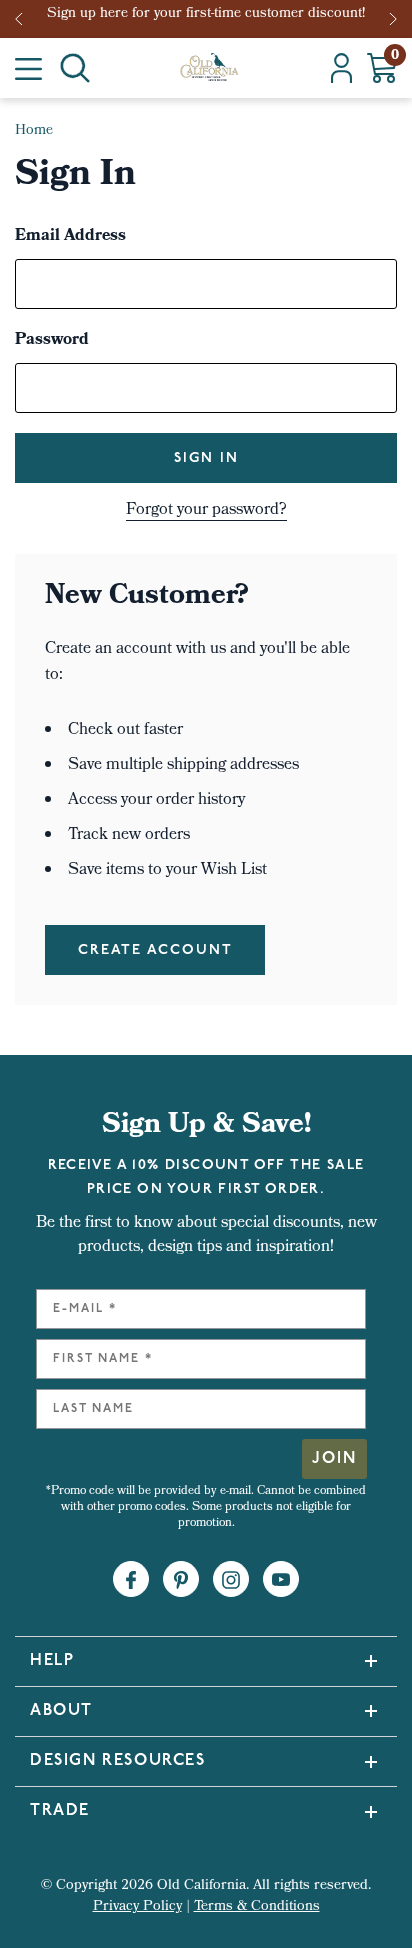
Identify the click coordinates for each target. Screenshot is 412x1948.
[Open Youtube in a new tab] (281, 1580)
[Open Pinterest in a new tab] (181, 1580)
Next (395, 19)
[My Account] (341, 68)
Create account (155, 950)
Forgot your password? (206, 511)
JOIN (334, 1459)
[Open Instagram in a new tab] (231, 1580)
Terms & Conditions (257, 1907)
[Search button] (75, 68)
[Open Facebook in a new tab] (131, 1580)
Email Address (70, 237)
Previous (25, 19)
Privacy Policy (137, 1907)
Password (52, 341)
